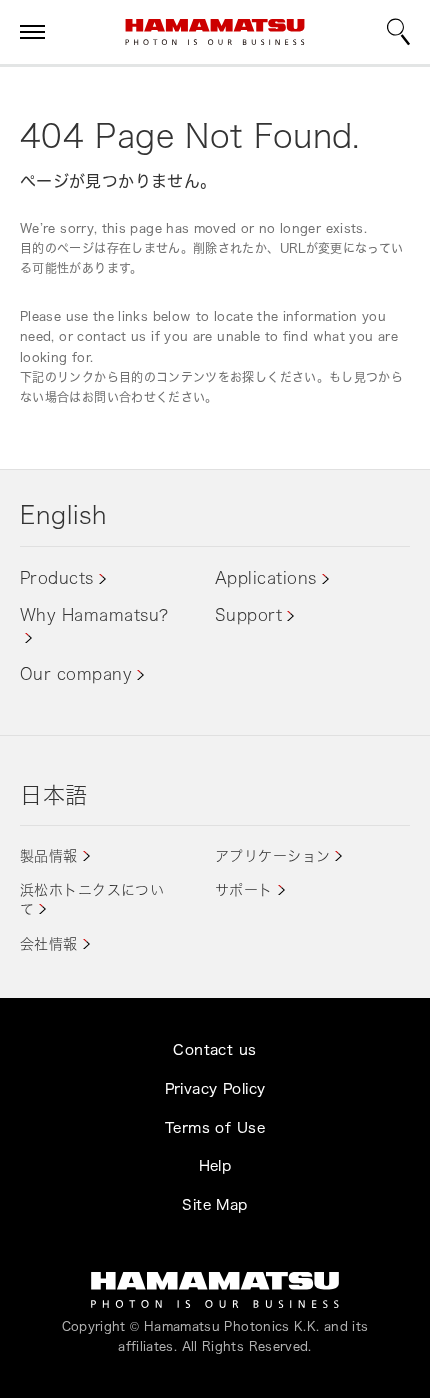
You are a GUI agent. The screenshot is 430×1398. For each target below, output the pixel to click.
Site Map (214, 1204)
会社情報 (49, 943)
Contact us (214, 1049)
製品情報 (49, 855)
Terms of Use (215, 1127)
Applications (266, 578)
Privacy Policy (215, 1088)
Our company (76, 674)
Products (57, 578)
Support (248, 615)
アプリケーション (272, 855)
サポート (244, 889)
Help (215, 1165)
